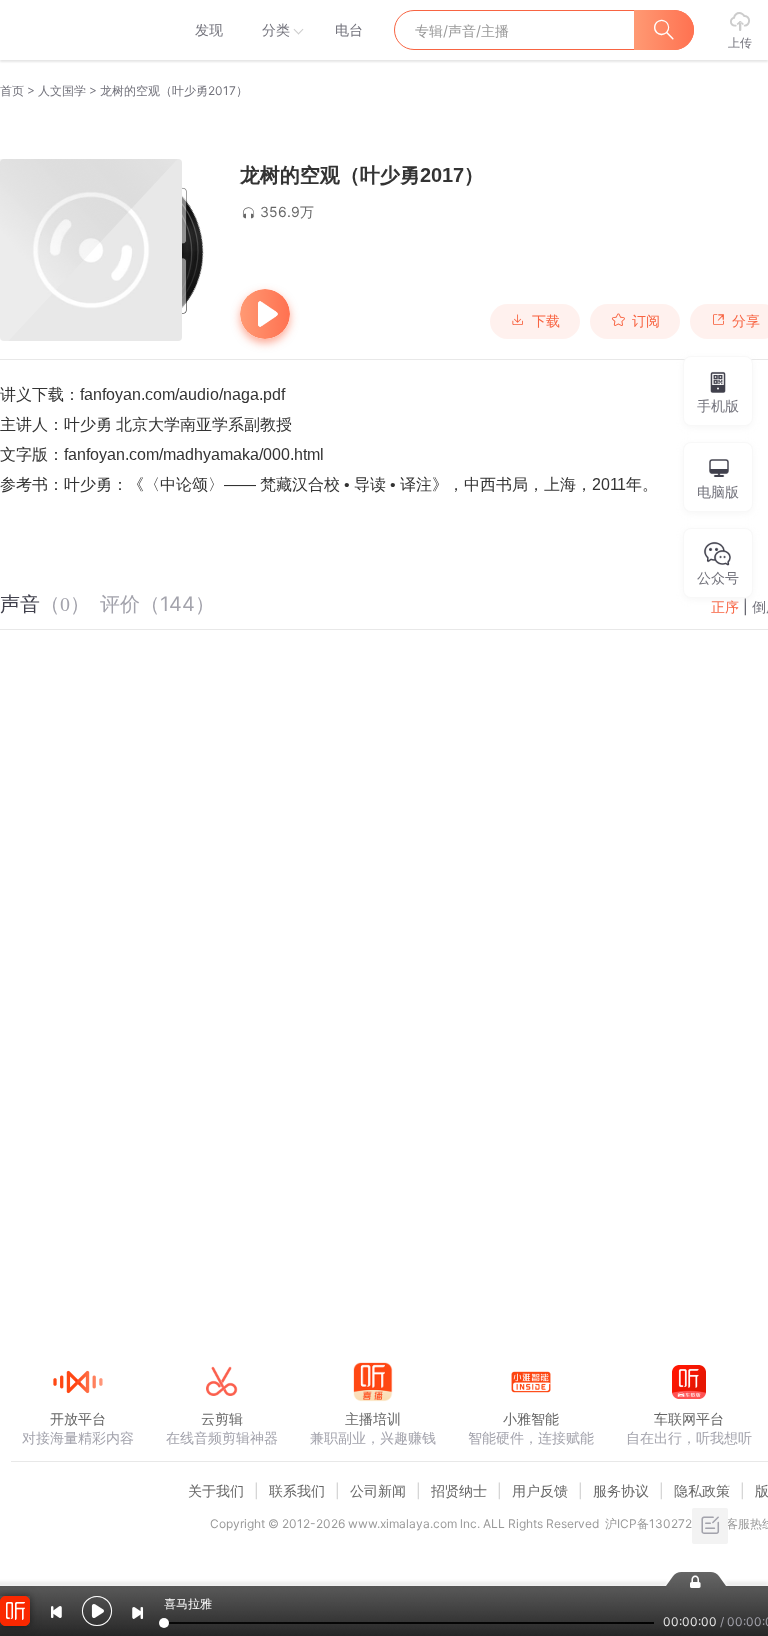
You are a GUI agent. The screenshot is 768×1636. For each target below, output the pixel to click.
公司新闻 (378, 1490)
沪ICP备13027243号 (662, 1523)
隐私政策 (702, 1490)
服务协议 (621, 1490)
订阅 (646, 321)
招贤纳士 (459, 1490)
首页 (12, 90)
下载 (546, 321)
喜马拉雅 (77, 30)
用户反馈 (540, 1490)
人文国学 (62, 90)
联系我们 (297, 1490)
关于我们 (216, 1490)
